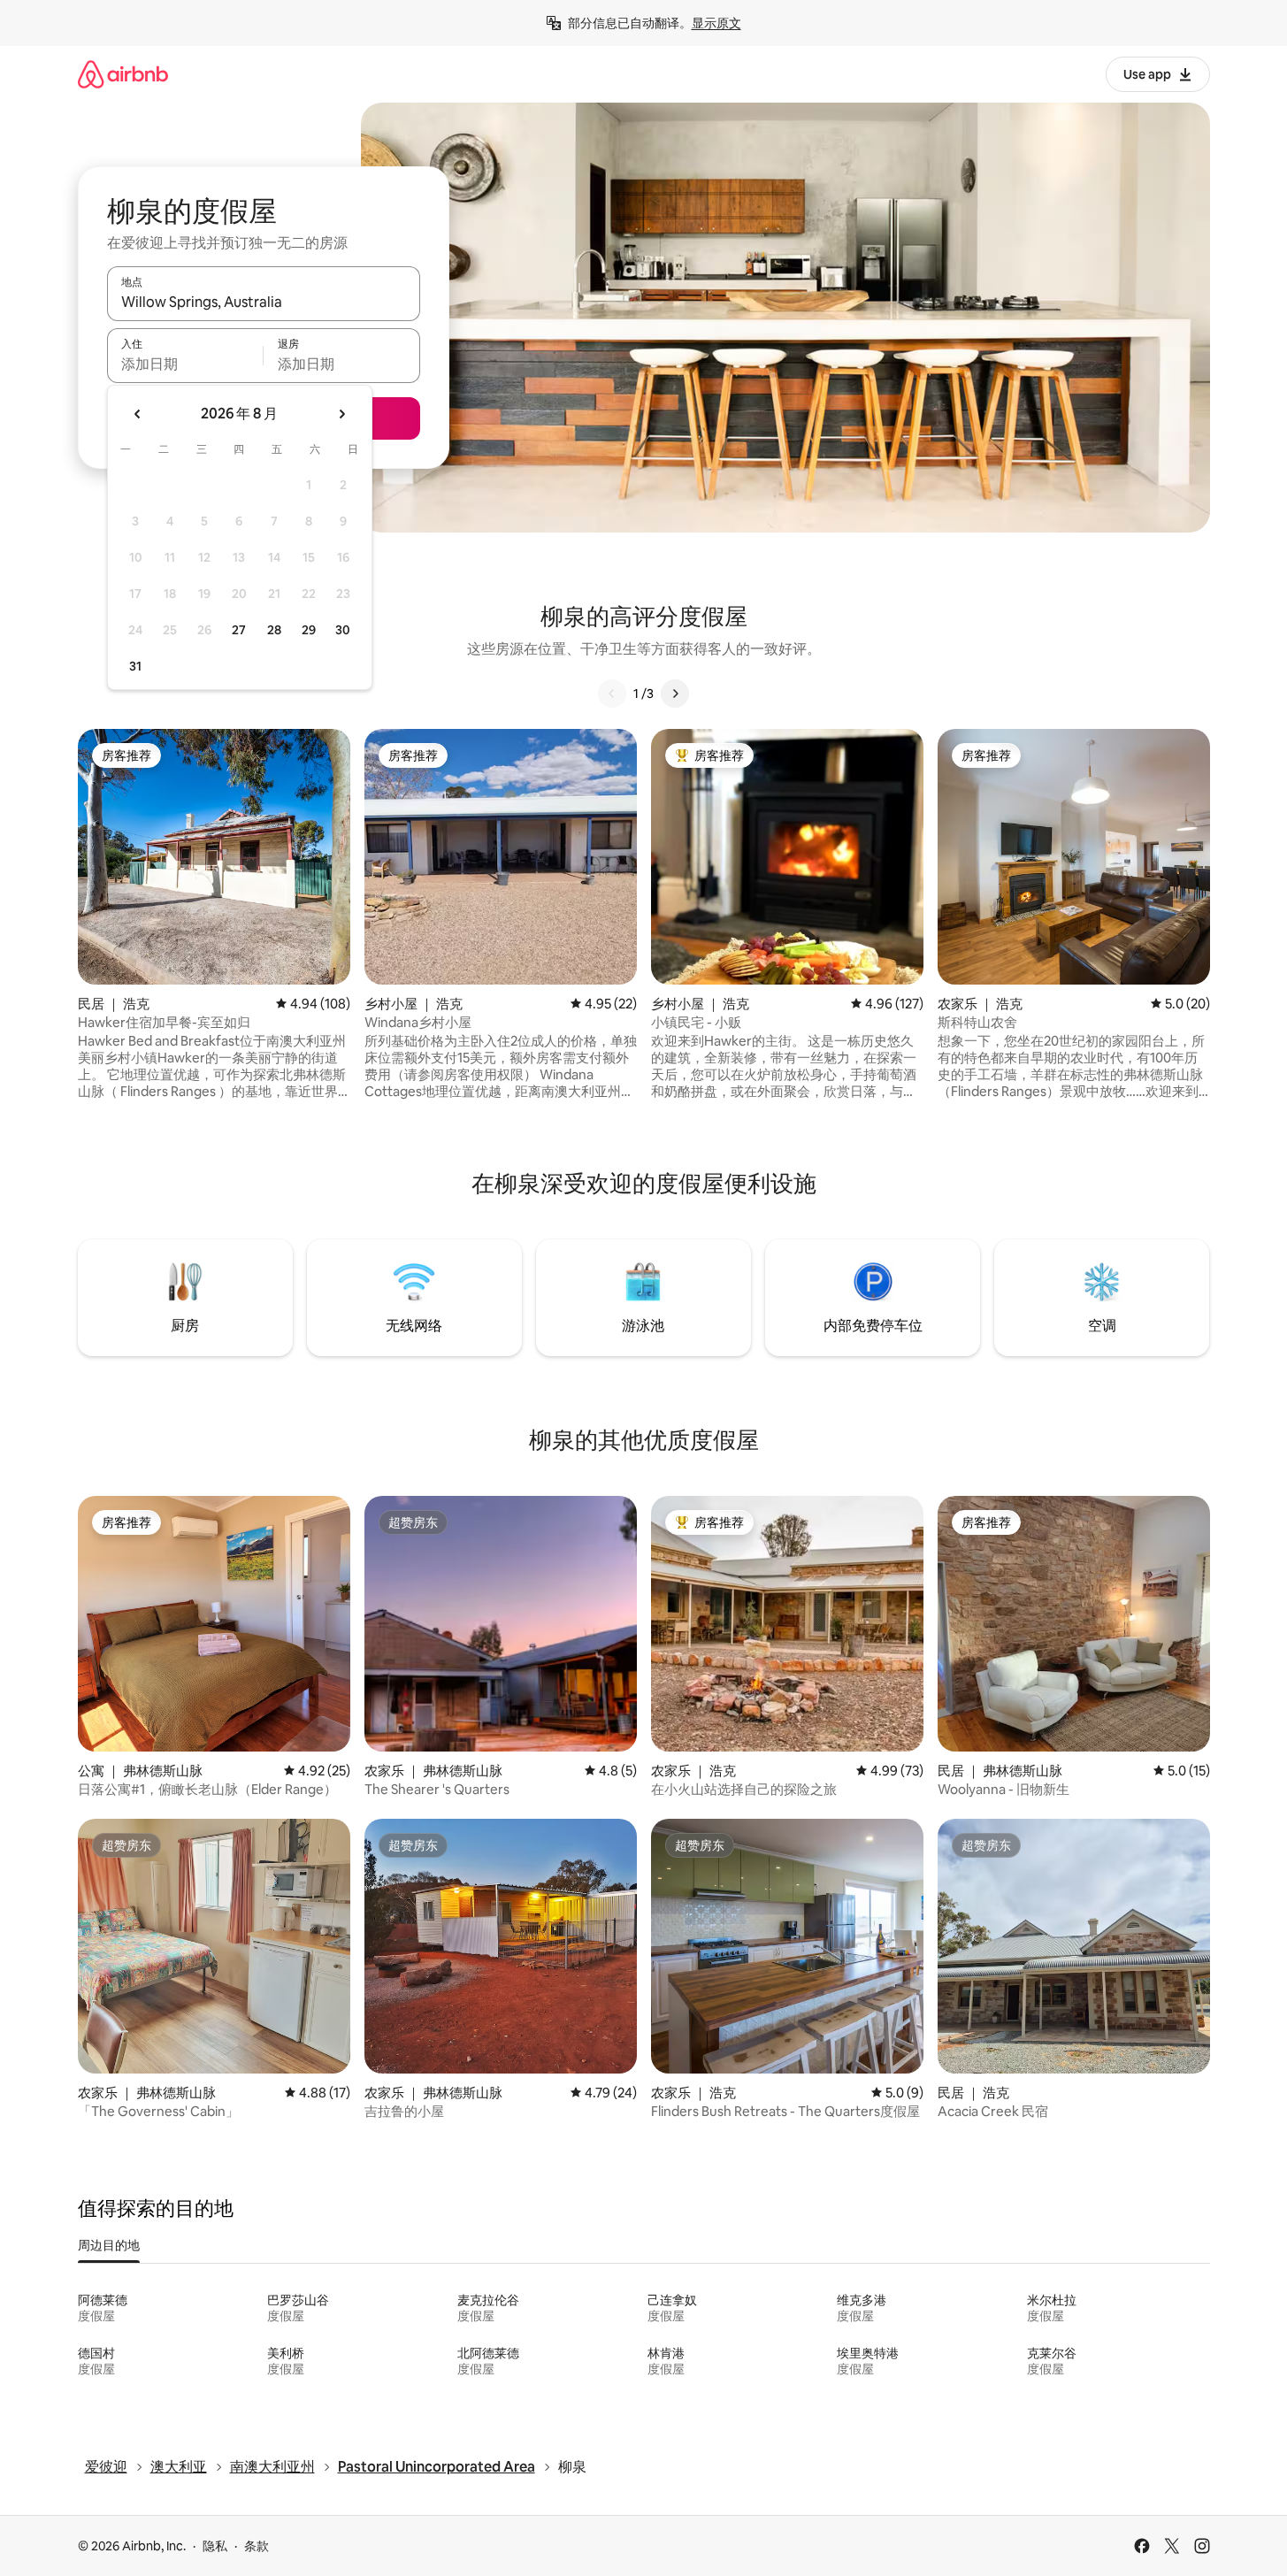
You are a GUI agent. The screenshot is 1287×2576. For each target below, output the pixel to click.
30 (343, 630)
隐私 (215, 2546)
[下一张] (675, 694)
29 (309, 630)
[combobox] (264, 302)
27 (239, 630)
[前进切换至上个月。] (138, 414)
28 (274, 630)
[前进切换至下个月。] (341, 414)
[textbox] (185, 364)
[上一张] (612, 694)
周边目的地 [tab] (109, 2245)
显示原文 (716, 23)
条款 (257, 2546)
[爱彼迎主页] (123, 74)
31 (135, 666)
